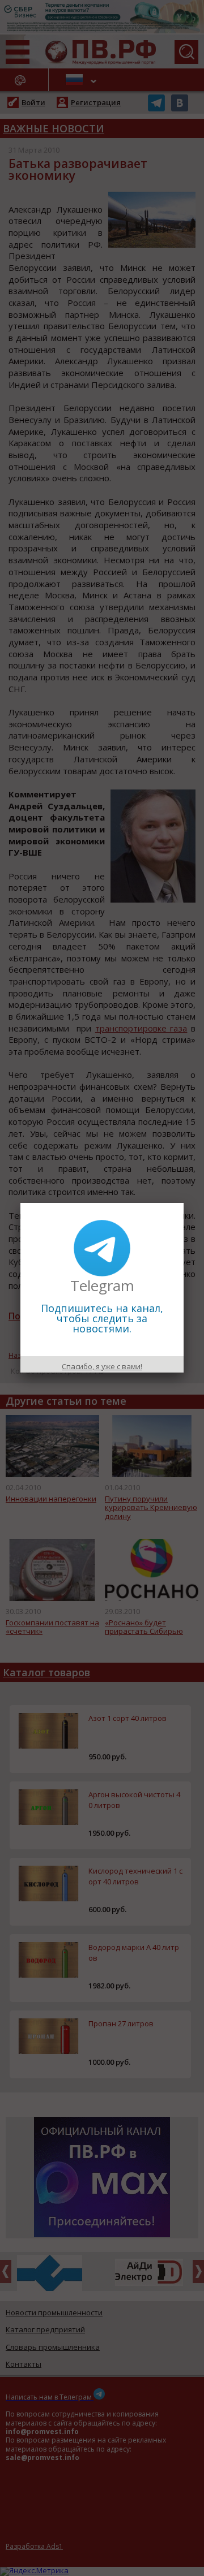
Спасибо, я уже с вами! (102, 1366)
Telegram (102, 1285)
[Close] (184, 1203)
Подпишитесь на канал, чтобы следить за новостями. (102, 1318)
